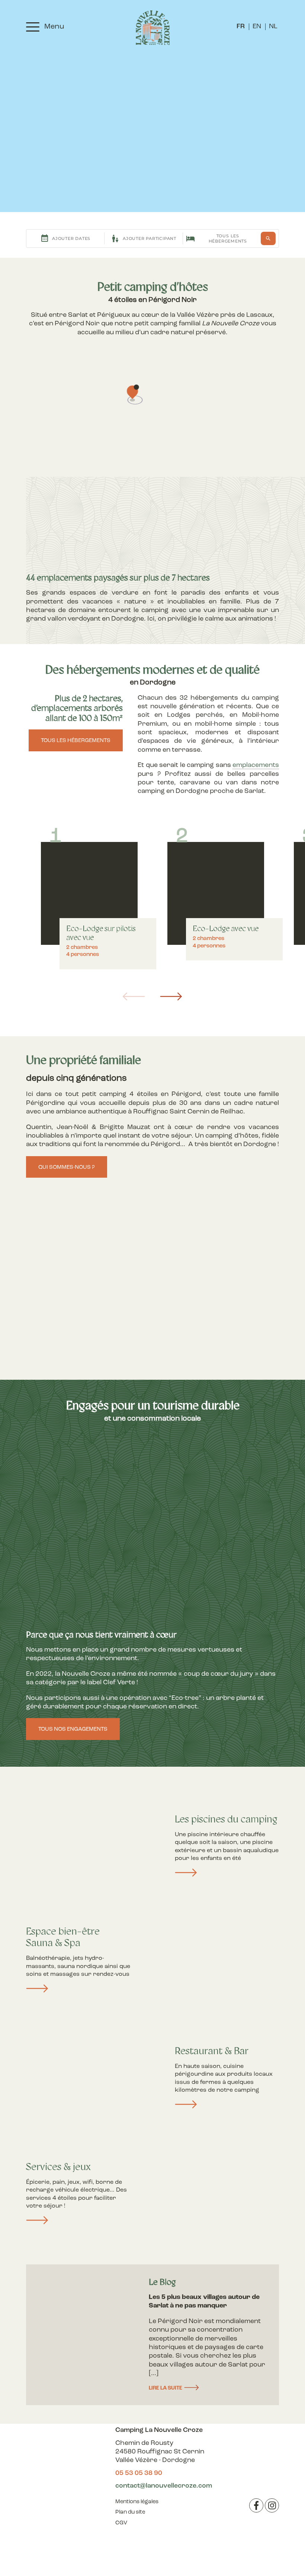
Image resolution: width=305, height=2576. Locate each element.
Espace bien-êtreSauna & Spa (63, 1938)
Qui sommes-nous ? (67, 1167)
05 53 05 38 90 (139, 2473)
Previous (134, 996)
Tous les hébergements (76, 741)
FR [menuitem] (241, 27)
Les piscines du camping (226, 1820)
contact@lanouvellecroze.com (164, 2486)
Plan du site (130, 2512)
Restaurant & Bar (212, 2052)
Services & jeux (58, 2168)
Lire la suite (166, 2388)
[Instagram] (272, 2505)
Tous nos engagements (73, 1729)
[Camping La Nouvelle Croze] (153, 28)
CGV (121, 2523)
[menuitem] (241, 27)
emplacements (256, 765)
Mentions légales (137, 2502)
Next (171, 996)
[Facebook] (256, 2505)
